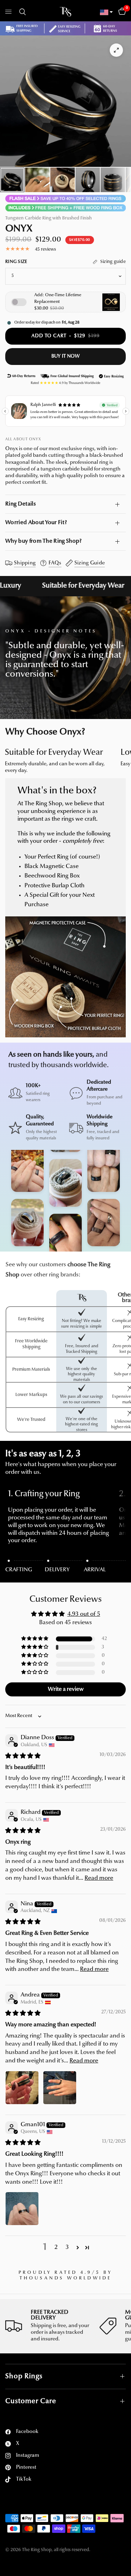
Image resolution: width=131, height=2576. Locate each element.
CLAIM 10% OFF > (26, 1362)
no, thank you (26, 1385)
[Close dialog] (121, 10)
